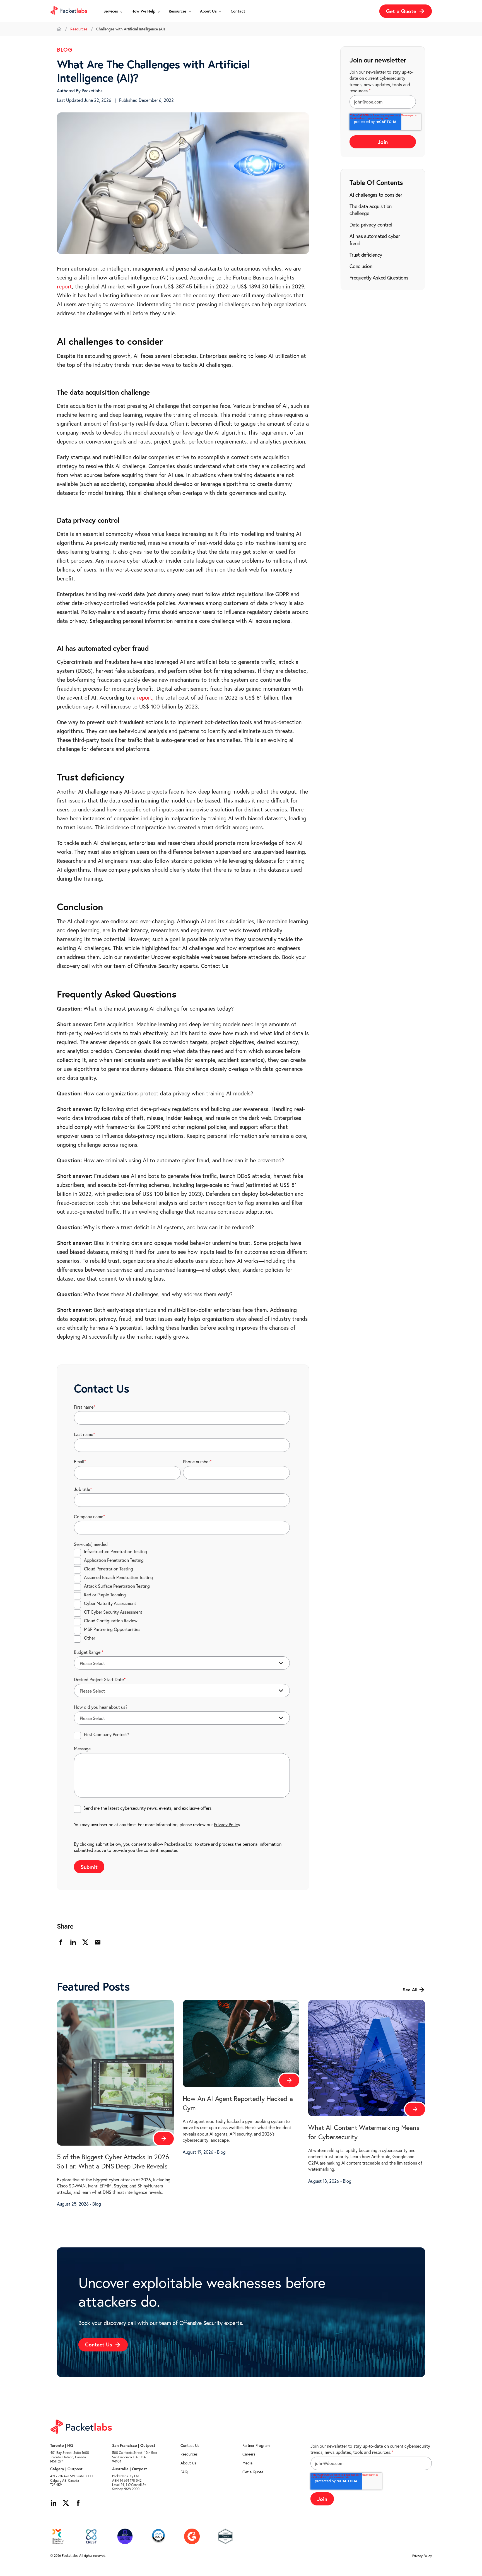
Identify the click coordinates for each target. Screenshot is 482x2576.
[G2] (192, 2536)
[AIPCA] (158, 2536)
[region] (383, 236)
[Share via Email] (98, 1942)
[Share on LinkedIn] (73, 1942)
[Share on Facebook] (61, 1942)
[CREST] (91, 2536)
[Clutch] (225, 2536)
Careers (249, 2454)
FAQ (184, 2472)
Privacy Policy (227, 1825)
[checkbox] (182, 1595)
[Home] (59, 29)
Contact (238, 11)
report (64, 286)
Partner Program (256, 2445)
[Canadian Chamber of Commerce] (58, 2536)
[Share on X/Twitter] (85, 1942)
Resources (79, 29)
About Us (188, 2463)
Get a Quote (253, 2472)
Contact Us (190, 2445)
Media (247, 2463)
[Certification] (125, 2536)
